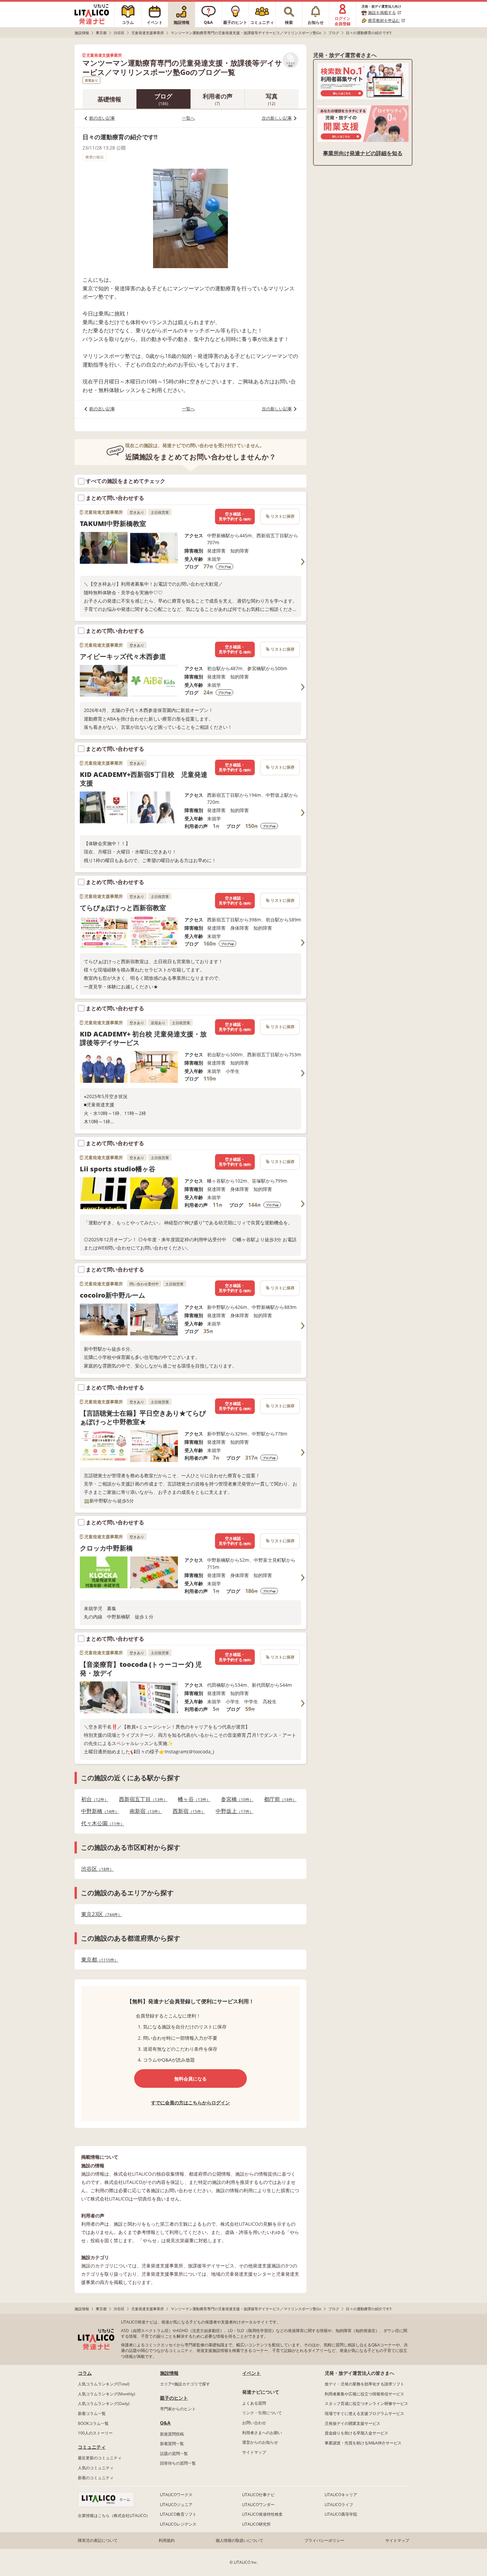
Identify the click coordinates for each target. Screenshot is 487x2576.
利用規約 (167, 2540)
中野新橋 (98, 1811)
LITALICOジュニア (176, 2505)
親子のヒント (174, 2398)
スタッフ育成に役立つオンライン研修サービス (366, 2403)
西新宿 (187, 1811)
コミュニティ (92, 2447)
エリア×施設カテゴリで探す (185, 2384)
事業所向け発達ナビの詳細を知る (363, 153)
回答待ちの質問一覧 (178, 2463)
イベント (251, 2373)
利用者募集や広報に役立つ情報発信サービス (364, 2394)
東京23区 (100, 1914)
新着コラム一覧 (92, 2413)
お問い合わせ (254, 2423)
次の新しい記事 (277, 118)
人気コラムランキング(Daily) (104, 2403)
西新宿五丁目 (141, 1799)
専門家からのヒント (178, 2409)
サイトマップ (254, 2452)
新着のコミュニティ (96, 2478)
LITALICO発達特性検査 (262, 2514)
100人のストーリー (95, 2433)
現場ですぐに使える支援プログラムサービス (364, 2413)
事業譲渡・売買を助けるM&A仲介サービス (363, 2443)
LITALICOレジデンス (178, 2524)
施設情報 (169, 2373)
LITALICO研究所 (256, 2524)
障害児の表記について (98, 2540)
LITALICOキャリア (341, 2495)
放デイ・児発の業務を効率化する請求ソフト (364, 2384)
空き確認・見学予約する (235, 517)
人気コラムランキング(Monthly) (107, 2394)
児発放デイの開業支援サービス (352, 2423)
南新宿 (144, 1811)
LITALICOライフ (339, 2505)
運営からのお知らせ (260, 2442)
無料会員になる (190, 2079)
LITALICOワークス (176, 2495)
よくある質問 (254, 2403)
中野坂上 (233, 1811)
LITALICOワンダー (258, 2505)
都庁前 (278, 1799)
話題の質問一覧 (174, 2454)
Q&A (165, 2423)
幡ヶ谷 (192, 1799)
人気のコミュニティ (96, 2468)
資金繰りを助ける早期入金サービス (356, 2433)
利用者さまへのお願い (262, 2433)
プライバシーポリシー (324, 2540)
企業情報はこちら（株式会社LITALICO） (114, 2516)
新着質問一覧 (172, 2444)
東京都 (98, 1960)
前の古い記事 (102, 118)
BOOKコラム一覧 (93, 2423)
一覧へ (188, 118)
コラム (85, 2373)
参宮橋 (235, 1799)
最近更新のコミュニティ (100, 2458)
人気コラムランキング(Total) (104, 2384)
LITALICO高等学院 (341, 2514)
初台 (93, 1799)
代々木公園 (101, 1823)
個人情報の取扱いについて (240, 2540)
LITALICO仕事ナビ (258, 2495)
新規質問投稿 (172, 2434)
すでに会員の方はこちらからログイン (190, 2103)
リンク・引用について (262, 2413)
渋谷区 (95, 1869)
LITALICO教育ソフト (178, 2514)
